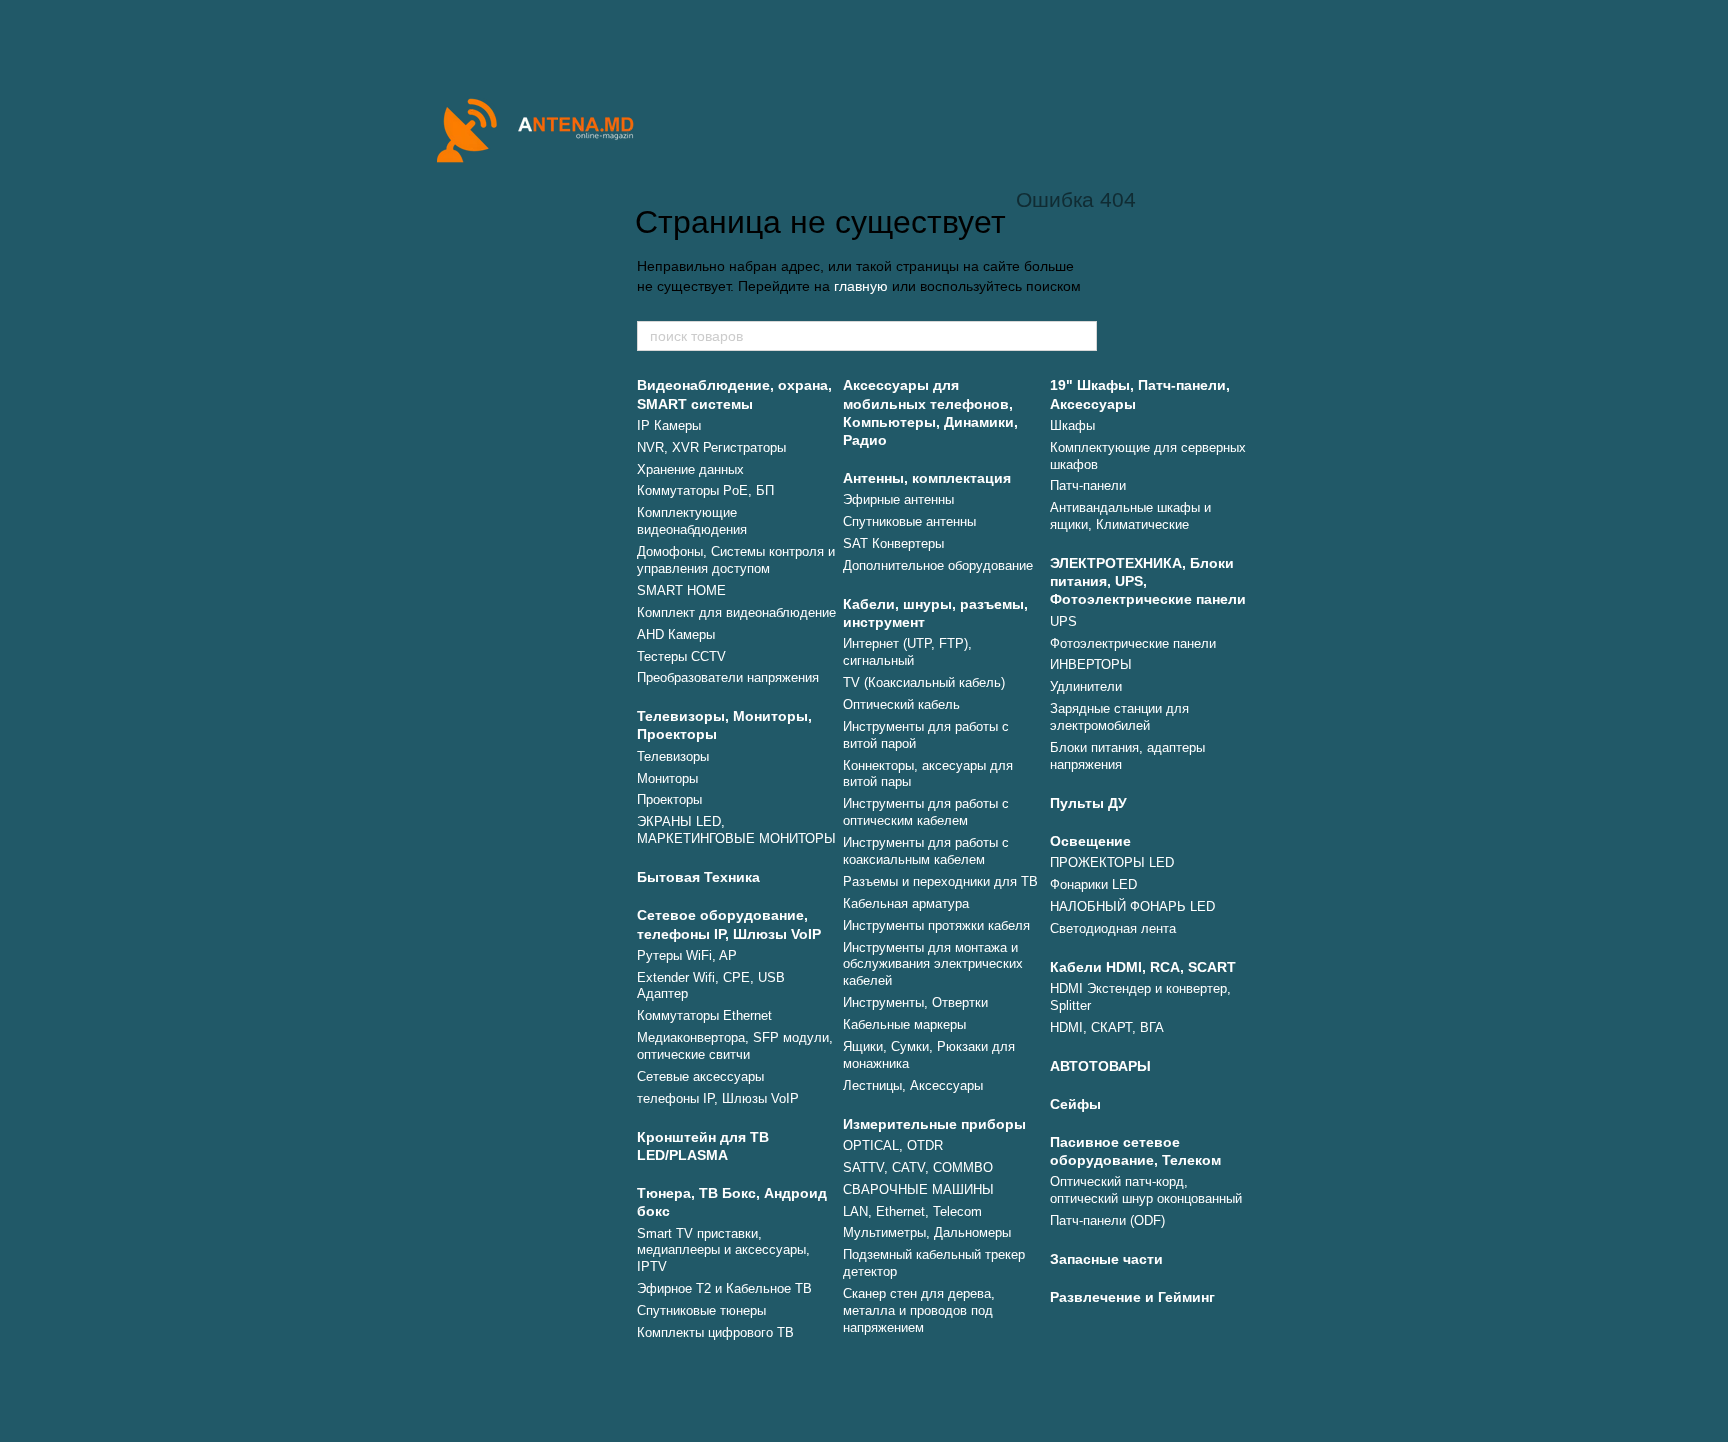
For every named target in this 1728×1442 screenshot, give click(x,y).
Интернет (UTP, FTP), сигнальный (907, 652)
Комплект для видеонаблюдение (736, 612)
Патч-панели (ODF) (1107, 1220)
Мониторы (667, 778)
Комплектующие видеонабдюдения (692, 521)
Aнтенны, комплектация (927, 478)
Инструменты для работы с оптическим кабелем (926, 812)
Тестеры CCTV (681, 656)
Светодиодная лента (1113, 928)
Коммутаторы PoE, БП (705, 490)
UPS (1063, 621)
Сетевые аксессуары (700, 1076)
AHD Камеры (676, 634)
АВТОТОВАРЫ (1100, 1066)
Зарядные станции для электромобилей (1119, 717)
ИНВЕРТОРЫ (1091, 664)
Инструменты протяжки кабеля (936, 925)
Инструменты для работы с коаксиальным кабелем (926, 851)
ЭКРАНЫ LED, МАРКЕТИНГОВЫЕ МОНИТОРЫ (736, 830)
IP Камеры (669, 425)
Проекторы (669, 799)
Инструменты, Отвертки (915, 1002)
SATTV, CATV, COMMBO (918, 1167)
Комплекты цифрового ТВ (715, 1332)
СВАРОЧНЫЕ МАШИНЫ (918, 1189)
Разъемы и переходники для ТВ (940, 881)
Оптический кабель (901, 704)
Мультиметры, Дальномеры (927, 1232)
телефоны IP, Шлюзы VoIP (718, 1098)
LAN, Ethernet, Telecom (912, 1211)
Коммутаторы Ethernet (704, 1015)
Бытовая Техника (698, 877)
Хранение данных (690, 469)
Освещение (1090, 841)
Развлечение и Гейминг (1132, 1297)
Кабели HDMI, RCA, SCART (1143, 967)
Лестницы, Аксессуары (913, 1085)
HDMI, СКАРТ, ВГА (1107, 1027)
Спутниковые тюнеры (701, 1310)
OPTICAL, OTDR (893, 1145)
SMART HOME (681, 590)
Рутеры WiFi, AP (687, 955)
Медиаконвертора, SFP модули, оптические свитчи (735, 1046)
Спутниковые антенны (909, 521)
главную (861, 286)
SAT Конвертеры (893, 543)
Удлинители (1086, 686)
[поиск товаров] (1081, 336)
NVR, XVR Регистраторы (711, 447)
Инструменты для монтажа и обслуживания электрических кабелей (933, 964)
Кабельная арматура (906, 903)
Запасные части (1106, 1259)
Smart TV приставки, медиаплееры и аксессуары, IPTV (723, 1250)
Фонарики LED (1093, 884)
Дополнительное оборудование (938, 565)
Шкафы (1072, 425)
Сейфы (1075, 1104)
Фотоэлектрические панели (1133, 643)
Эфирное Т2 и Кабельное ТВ (724, 1288)
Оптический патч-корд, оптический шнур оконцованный (1146, 1190)
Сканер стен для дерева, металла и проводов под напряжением (919, 1310)
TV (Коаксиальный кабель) (924, 682)
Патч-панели (1088, 485)
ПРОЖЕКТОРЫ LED (1112, 862)
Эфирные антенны (898, 499)
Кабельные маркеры (904, 1024)
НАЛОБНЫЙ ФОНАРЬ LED (1132, 906)
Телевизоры (673, 756)
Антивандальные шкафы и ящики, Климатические (1130, 516)
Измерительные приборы (934, 1124)
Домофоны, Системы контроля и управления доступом (736, 560)
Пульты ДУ (1088, 803)
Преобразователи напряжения (728, 677)
